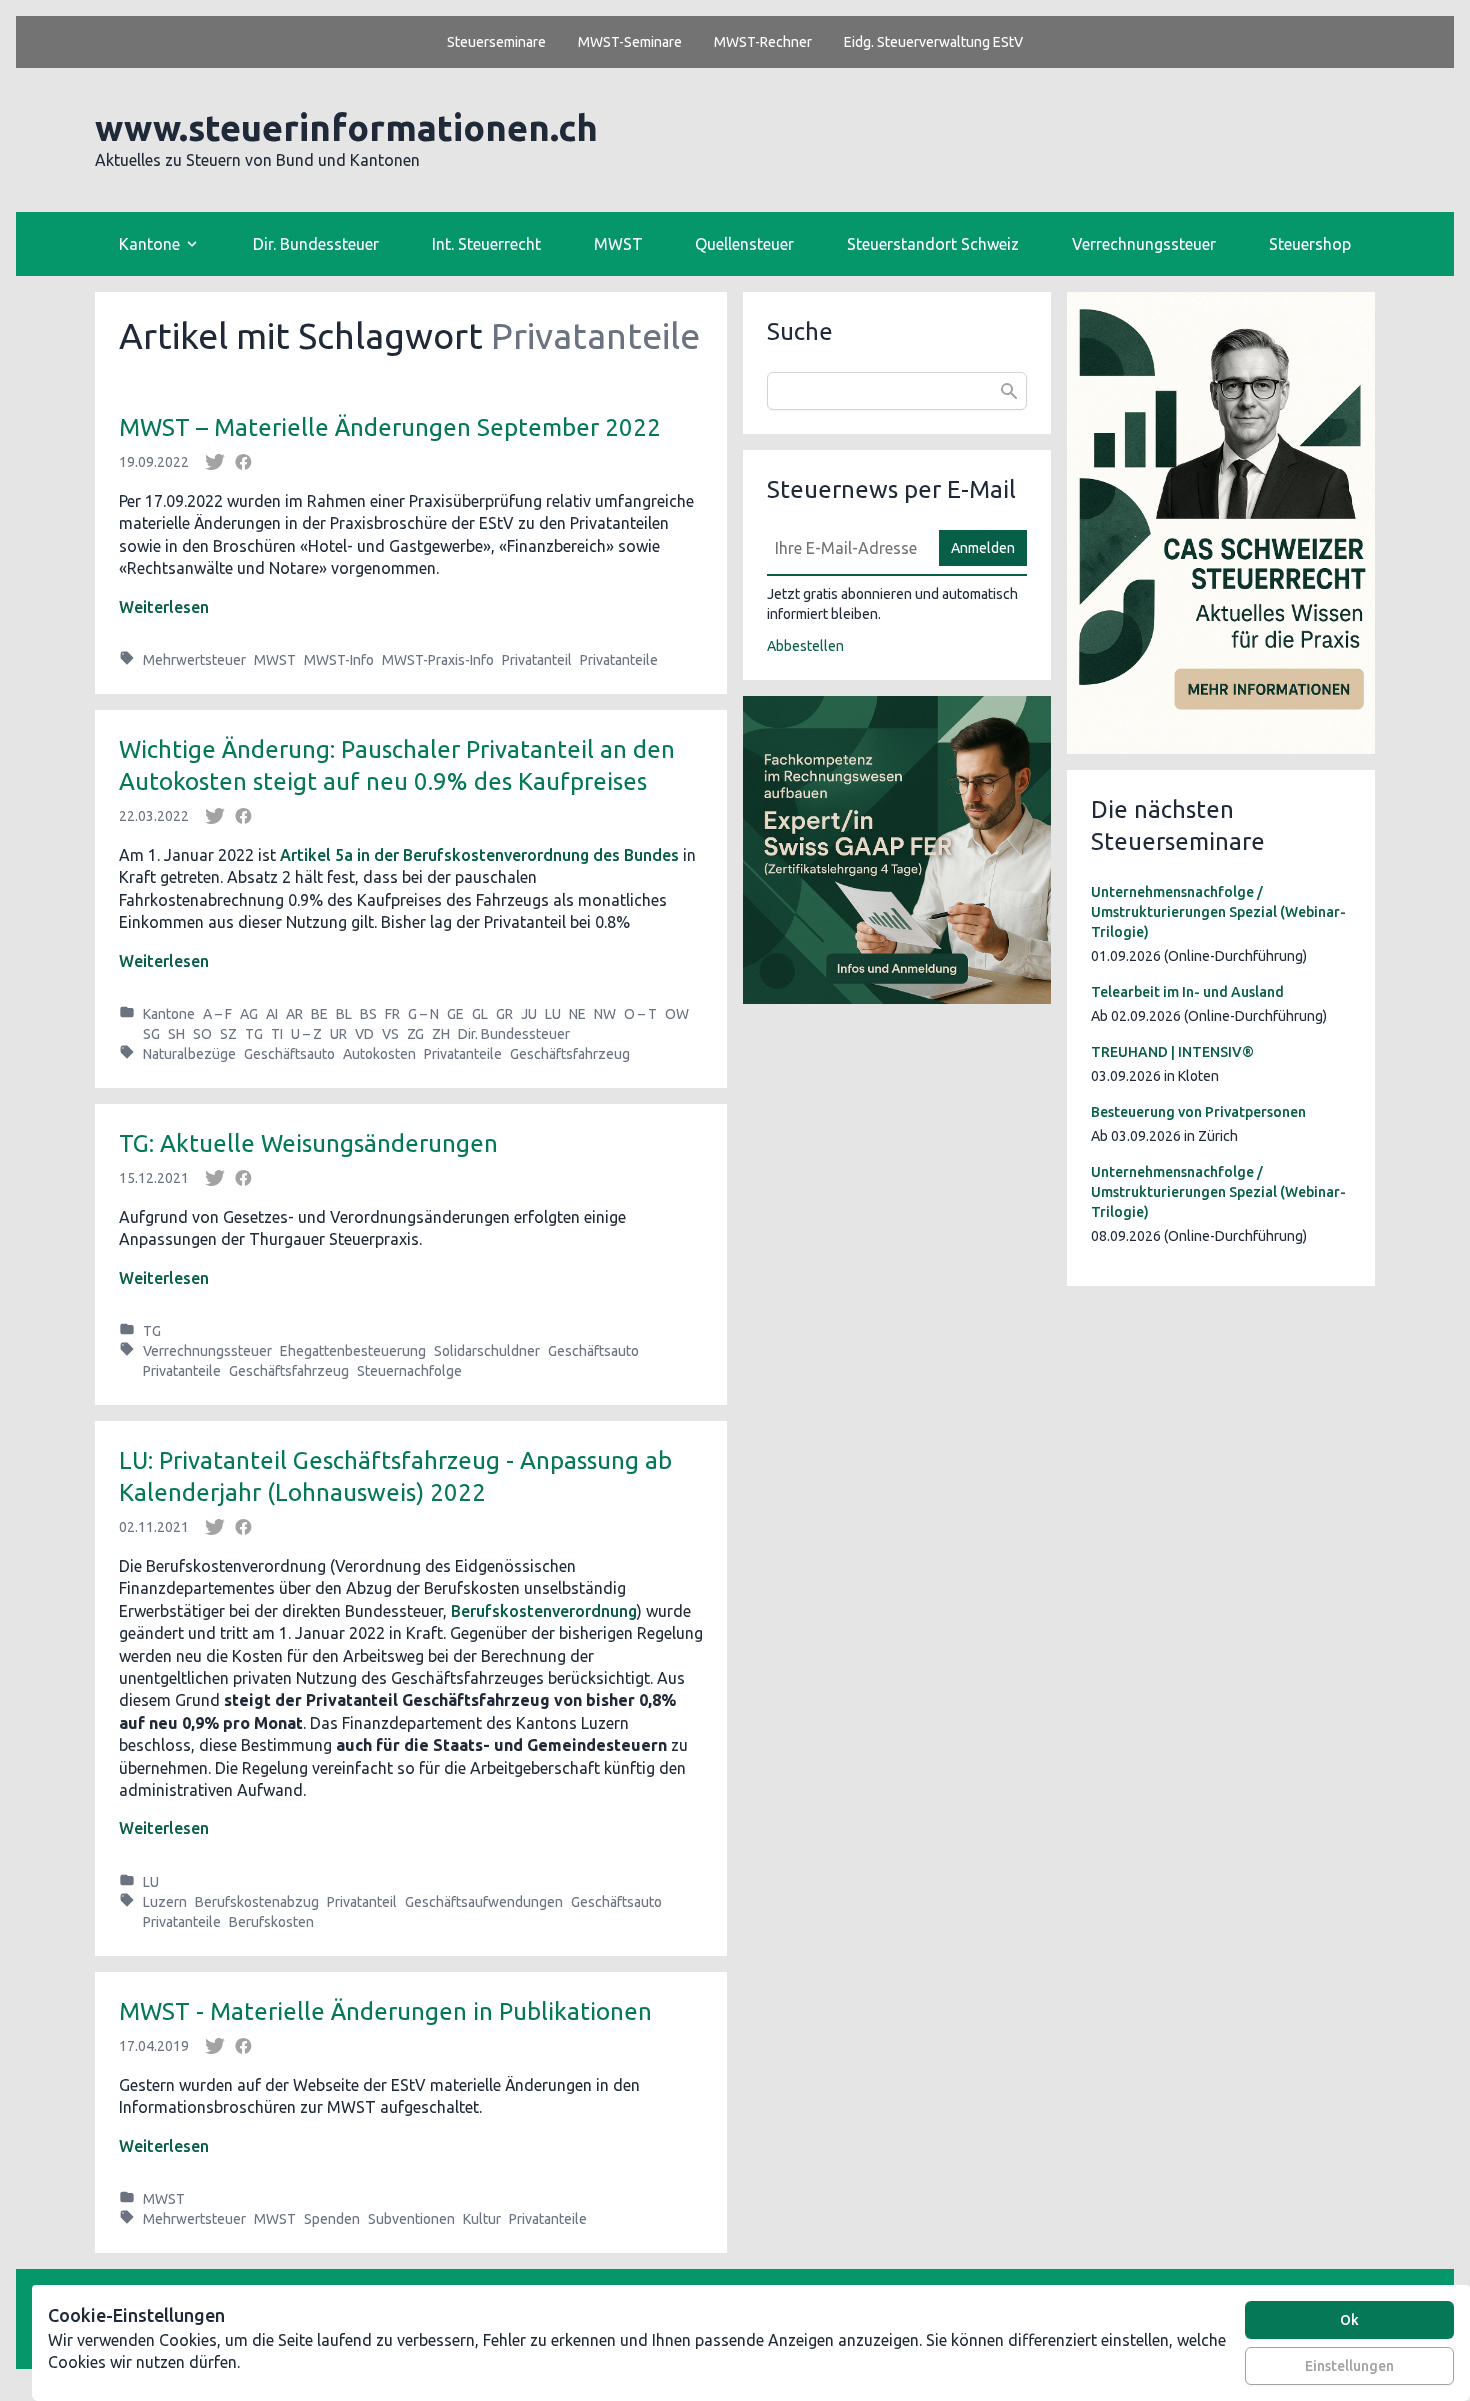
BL (344, 1014)
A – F (217, 1014)
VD (364, 1034)
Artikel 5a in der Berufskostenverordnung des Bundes (479, 855)
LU (553, 1014)
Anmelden (983, 548)
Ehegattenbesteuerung (353, 1351)
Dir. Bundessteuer (316, 244)
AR (294, 1014)
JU (529, 1014)
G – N (423, 1014)
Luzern (165, 1902)
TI (277, 1034)
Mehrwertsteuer (194, 660)
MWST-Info (339, 660)
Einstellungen (1349, 2366)
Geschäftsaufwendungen (484, 1902)
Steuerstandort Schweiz (933, 244)
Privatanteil (537, 660)
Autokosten (379, 1054)
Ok (1349, 2320)
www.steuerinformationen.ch (346, 127)
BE (319, 1014)
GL (480, 1014)
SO (202, 1034)
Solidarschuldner (487, 1351)
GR (504, 1014)
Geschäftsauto (289, 1054)
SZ (228, 1034)
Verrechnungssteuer (1144, 244)
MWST (618, 244)
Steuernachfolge (409, 1371)
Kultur (482, 2219)
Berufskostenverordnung (544, 1611)
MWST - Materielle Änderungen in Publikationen (385, 2011)
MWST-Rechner (763, 42)
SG (151, 1034)
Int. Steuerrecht (486, 244)
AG (249, 1014)
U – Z (306, 1034)
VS (390, 1034)
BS (368, 1014)
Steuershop (1310, 244)
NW (605, 1014)
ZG (415, 1034)
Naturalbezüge (189, 1054)
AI (272, 1014)
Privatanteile (619, 660)
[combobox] (897, 391)
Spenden (332, 2219)
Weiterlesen (164, 607)
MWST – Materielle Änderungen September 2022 (390, 427)
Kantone (169, 1014)
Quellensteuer (744, 244)
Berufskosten (271, 1922)
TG (254, 1034)
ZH (441, 1034)
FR (392, 1014)
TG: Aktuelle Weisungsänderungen (308, 1143)
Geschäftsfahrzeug (570, 1054)
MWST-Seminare (630, 42)
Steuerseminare (496, 42)
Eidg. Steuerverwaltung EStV (933, 42)
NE (577, 1014)
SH (176, 1034)
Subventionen (411, 2219)
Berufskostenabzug (257, 1902)
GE (455, 1014)
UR (338, 1034)
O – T (640, 1014)
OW (677, 1014)
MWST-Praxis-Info (438, 660)
